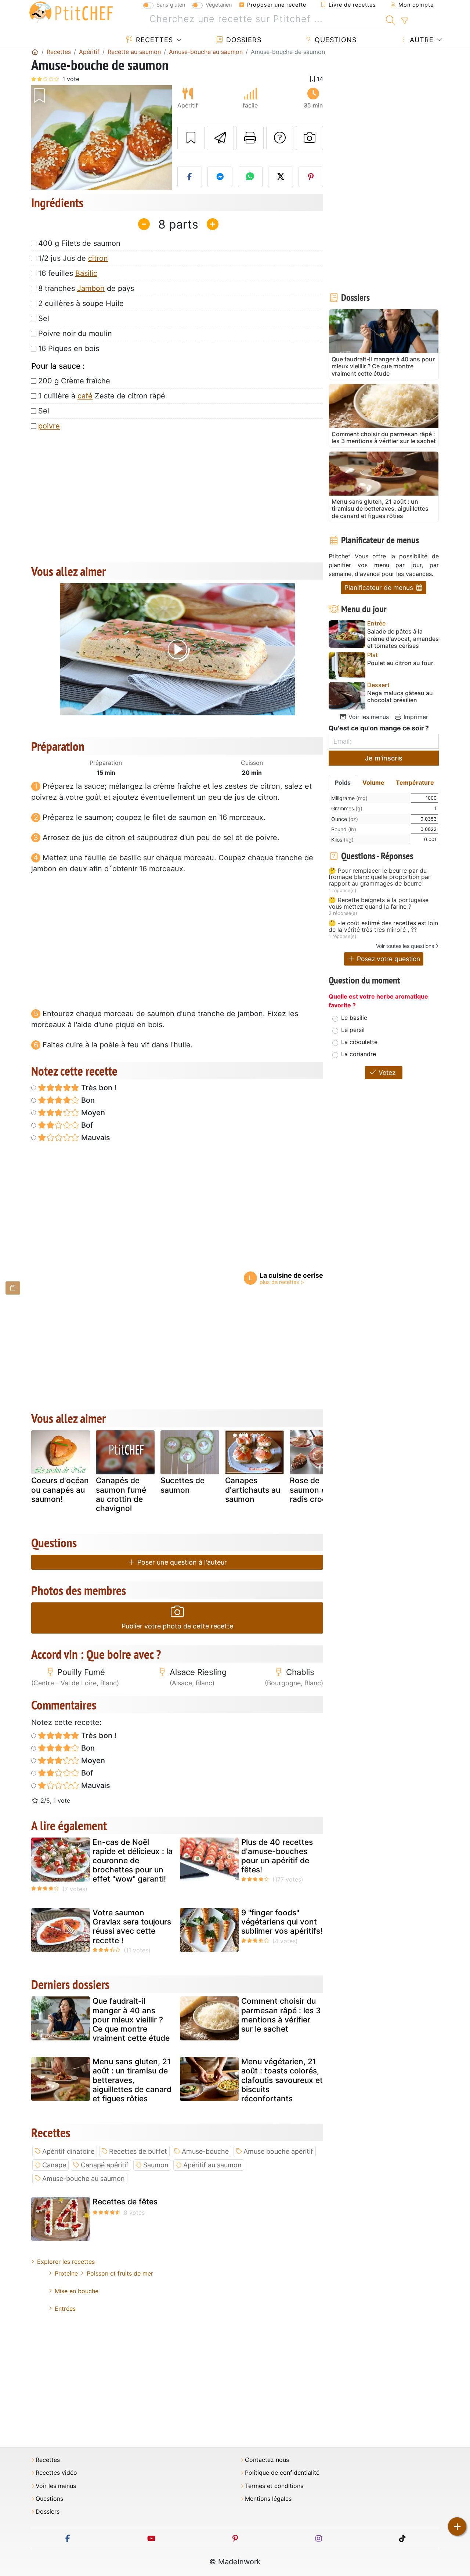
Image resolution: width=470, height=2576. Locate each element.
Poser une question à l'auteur (181, 1562)
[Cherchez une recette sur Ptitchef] (391, 19)
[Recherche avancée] (404, 21)
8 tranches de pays (86, 288)
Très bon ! (98, 1088)
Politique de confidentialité (282, 2473)
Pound (344, 829)
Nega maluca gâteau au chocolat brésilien (400, 697)
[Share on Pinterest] (311, 177)
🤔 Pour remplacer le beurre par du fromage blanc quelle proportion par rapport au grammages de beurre (379, 877)
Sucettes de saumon (182, 1485)
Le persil (353, 1030)
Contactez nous (267, 2460)
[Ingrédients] (13, 1288)
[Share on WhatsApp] (250, 177)
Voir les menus (368, 717)
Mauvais (95, 1138)
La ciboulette (359, 1042)
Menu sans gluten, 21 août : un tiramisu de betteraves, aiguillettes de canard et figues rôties (132, 2080)
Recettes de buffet (138, 2151)
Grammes (347, 808)
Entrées (65, 2309)
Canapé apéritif (105, 2165)
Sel (44, 318)
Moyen (92, 1113)
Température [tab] (415, 782)
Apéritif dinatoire (68, 2151)
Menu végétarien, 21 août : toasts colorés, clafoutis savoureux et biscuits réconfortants (282, 2080)
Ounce (345, 819)
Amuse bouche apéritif (278, 2151)
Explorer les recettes (66, 2262)
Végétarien (219, 5)
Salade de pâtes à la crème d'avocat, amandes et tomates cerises (403, 638)
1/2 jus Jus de (73, 258)
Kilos (342, 840)
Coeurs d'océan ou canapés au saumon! (60, 1490)
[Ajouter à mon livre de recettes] (191, 138)
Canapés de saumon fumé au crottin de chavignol (121, 1494)
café (85, 396)
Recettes (153, 40)
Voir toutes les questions (405, 946)
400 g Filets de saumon (79, 243)
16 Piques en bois (69, 349)
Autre (421, 40)
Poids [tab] (343, 782)
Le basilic (354, 1018)
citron (98, 258)
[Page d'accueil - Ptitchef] (35, 52)
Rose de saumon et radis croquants (319, 1490)
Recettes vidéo (56, 2473)
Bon (87, 1100)
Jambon (91, 288)
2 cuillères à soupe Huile (81, 303)
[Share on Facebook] (190, 177)
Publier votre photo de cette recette (177, 1626)
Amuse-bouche (205, 2151)
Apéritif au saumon (212, 2165)
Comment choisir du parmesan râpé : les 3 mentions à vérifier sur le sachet (281, 2015)
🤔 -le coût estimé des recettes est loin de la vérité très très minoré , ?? (383, 926)
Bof (86, 1125)
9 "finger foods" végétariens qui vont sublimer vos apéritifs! (282, 1922)
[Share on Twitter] (281, 177)
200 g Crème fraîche (74, 381)
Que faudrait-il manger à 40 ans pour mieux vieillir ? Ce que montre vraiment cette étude (131, 2019)
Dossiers (243, 40)
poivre (49, 426)
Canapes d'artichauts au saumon (253, 1490)
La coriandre (359, 1054)
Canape (54, 2165)
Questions (335, 40)
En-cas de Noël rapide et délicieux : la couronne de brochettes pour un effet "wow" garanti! (133, 1861)
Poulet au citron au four (400, 663)
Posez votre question (388, 959)
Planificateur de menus (380, 588)
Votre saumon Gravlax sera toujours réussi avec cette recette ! (132, 1926)
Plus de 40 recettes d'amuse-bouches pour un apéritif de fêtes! (277, 1856)
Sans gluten (171, 5)
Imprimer (415, 717)
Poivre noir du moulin (75, 333)
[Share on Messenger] (220, 177)
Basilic (86, 273)
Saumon (156, 2165)
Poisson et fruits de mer (120, 2273)
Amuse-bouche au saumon (84, 2179)
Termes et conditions (274, 2486)
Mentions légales (268, 2499)
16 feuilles (68, 273)
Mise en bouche (77, 2291)
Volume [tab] (373, 782)
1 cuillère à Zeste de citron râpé (102, 396)
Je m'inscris (384, 758)
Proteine (66, 2273)
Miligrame (349, 798)
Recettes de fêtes (125, 2202)
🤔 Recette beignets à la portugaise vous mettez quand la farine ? (379, 903)
